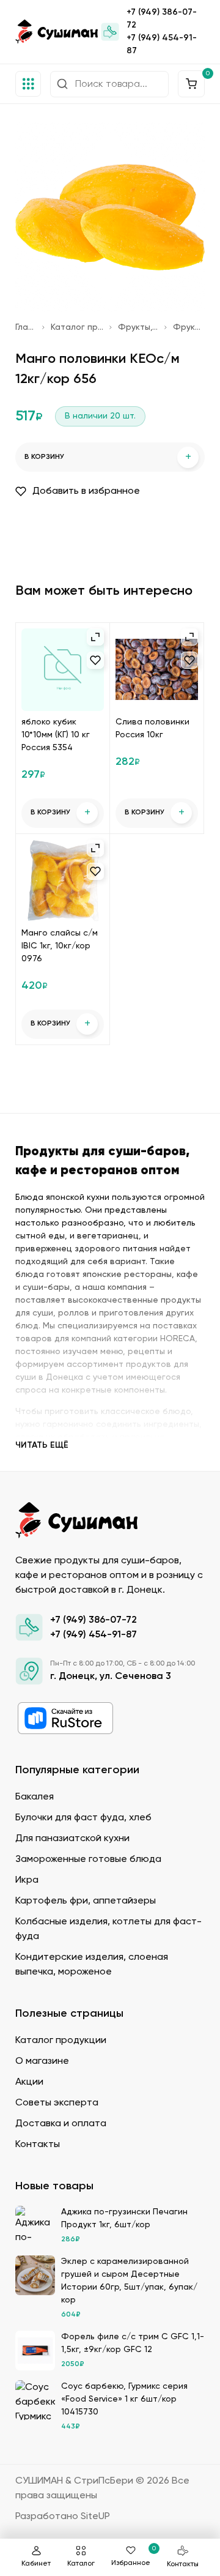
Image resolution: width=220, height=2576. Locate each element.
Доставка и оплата (61, 2124)
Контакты (183, 2564)
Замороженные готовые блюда (88, 1859)
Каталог (81, 2564)
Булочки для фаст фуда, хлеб (83, 1818)
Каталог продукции (77, 327)
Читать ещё (42, 1445)
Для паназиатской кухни (72, 1839)
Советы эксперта (57, 2103)
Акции (29, 2082)
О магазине (42, 2061)
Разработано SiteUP (63, 2517)
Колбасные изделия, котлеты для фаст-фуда (108, 1929)
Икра (27, 1880)
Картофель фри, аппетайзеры (86, 1901)
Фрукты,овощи (138, 327)
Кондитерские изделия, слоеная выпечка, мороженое (92, 1965)
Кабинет (36, 2564)
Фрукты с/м (189, 327)
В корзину (108, 457)
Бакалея (35, 1797)
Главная (26, 327)
